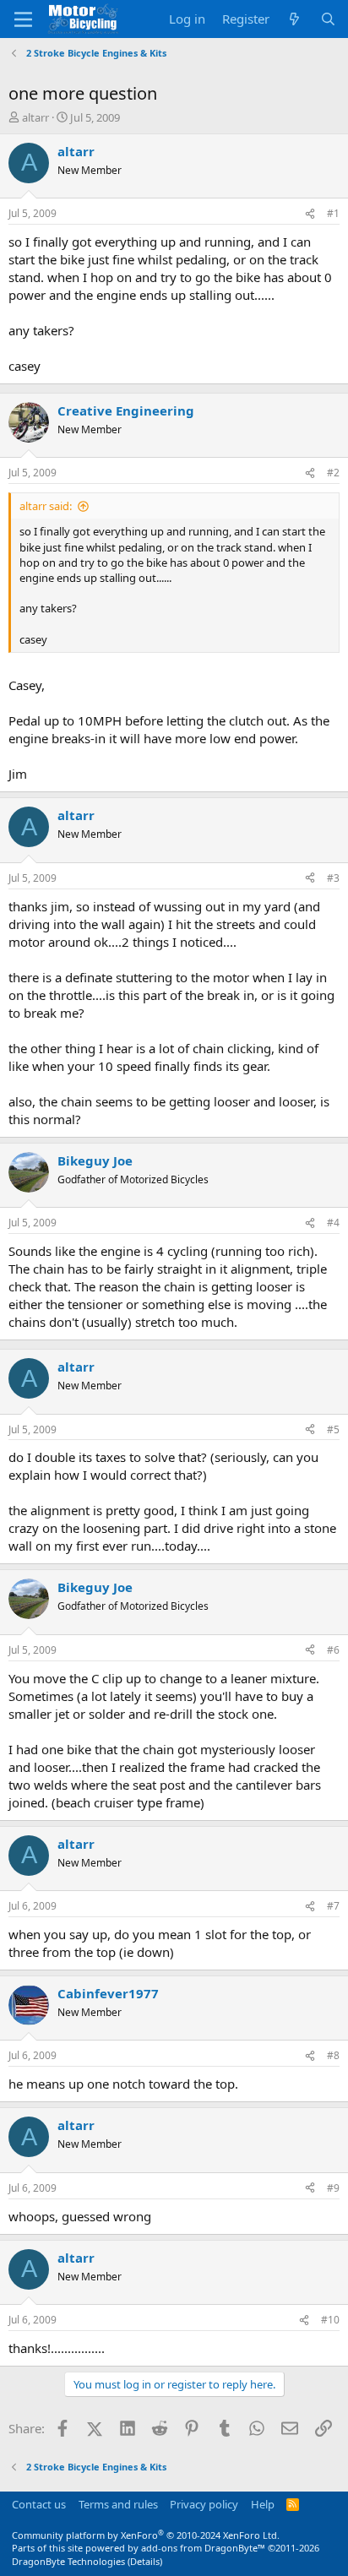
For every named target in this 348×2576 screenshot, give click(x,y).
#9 (333, 2188)
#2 (333, 473)
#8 (333, 2055)
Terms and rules (118, 2504)
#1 (333, 213)
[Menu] (23, 19)
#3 (333, 878)
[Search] (328, 19)
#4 (333, 1223)
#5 (333, 1429)
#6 (333, 1650)
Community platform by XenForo (146, 2535)
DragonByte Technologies (68, 2561)
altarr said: (46, 506)
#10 (330, 2320)
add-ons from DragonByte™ (203, 2548)
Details (145, 2561)
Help (263, 2504)
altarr (35, 117)
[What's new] (294, 19)
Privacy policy (204, 2504)
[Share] (310, 214)
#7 (333, 1906)
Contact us (39, 2504)
